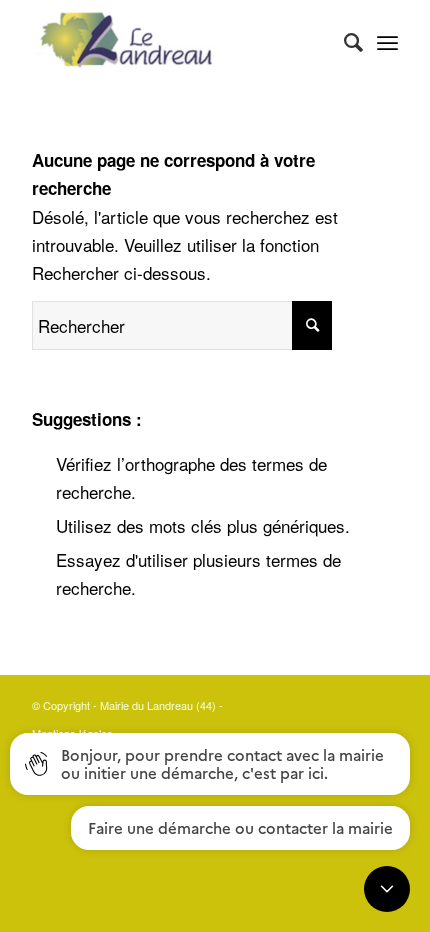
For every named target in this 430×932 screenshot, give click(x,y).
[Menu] (387, 41)
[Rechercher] (343, 41)
